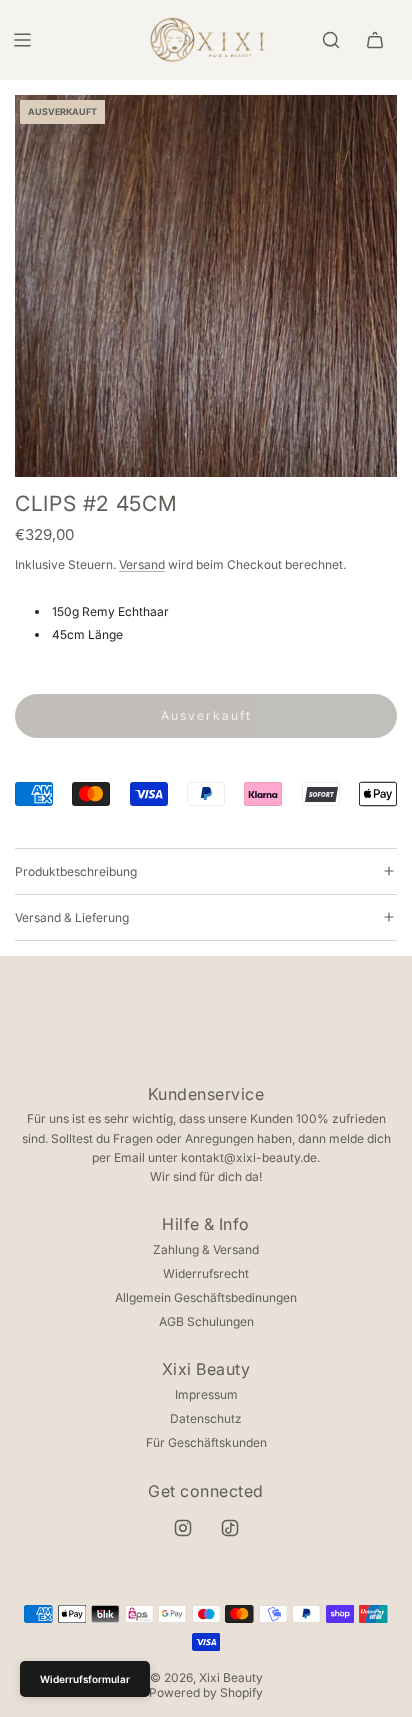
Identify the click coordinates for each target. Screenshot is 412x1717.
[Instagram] (183, 1528)
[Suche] (331, 40)
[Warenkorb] (375, 40)
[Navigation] (22, 40)
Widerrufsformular (85, 1679)
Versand (142, 564)
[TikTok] (230, 1528)
